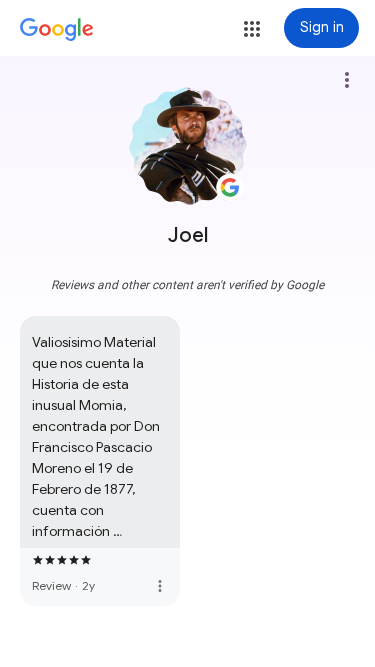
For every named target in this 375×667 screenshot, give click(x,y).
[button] (252, 29)
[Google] (57, 30)
